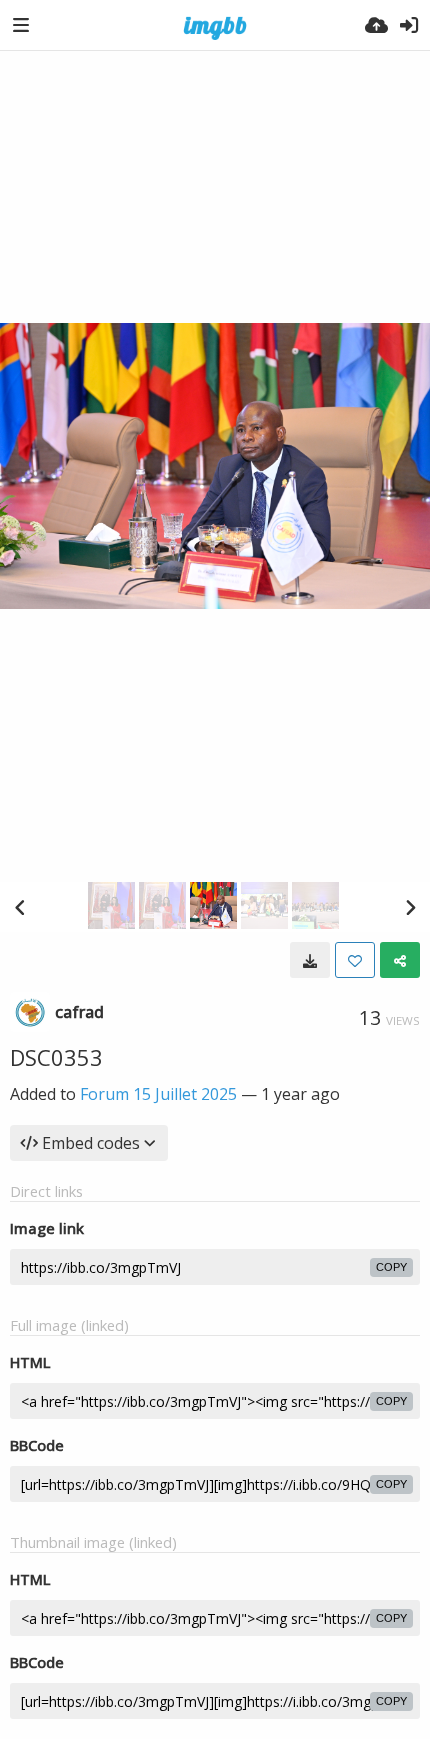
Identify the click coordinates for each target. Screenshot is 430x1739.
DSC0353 (56, 1057)
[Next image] (410, 907)
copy (391, 1267)
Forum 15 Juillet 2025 (158, 1094)
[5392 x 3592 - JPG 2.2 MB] (310, 960)
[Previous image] (20, 907)
